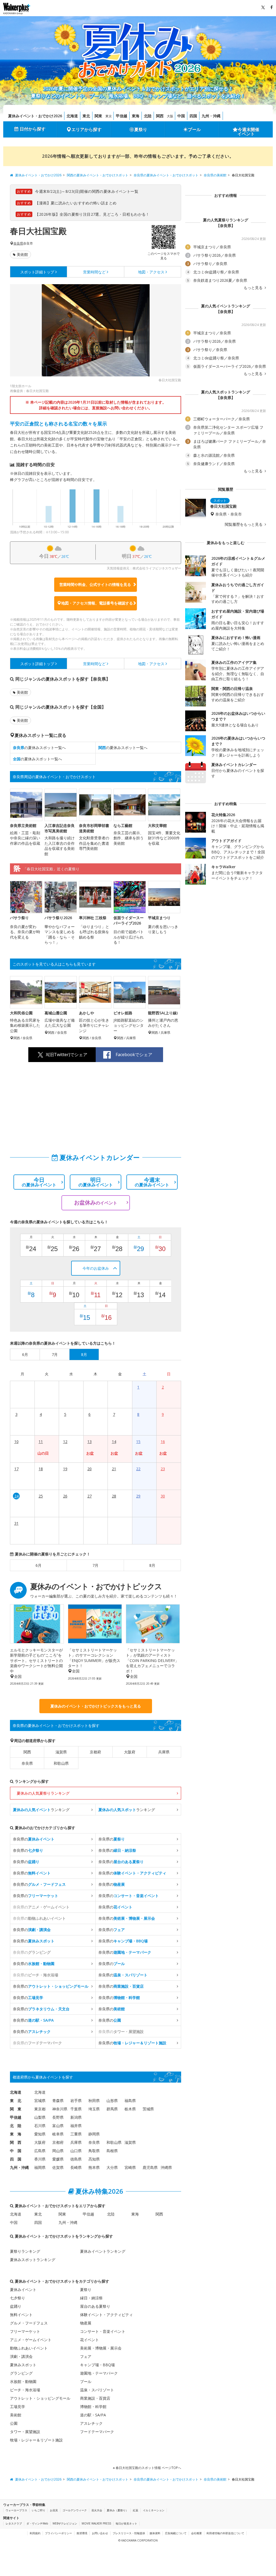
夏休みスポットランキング (33, 2260)
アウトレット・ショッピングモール (40, 2398)
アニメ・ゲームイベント (31, 2340)
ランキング (41, 1810)
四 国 (16, 2159)
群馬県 (112, 2109)
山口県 (76, 2151)
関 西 (16, 2142)
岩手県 (76, 2101)
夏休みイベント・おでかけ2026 (35, 116)
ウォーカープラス (16, 2510)
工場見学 (18, 2407)
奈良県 (18, 243)
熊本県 (94, 2167)
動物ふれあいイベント (29, 2348)
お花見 (54, 2510)
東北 (86, 116)
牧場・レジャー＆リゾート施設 (36, 2440)
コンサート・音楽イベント (103, 2331)
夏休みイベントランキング (103, 2251)
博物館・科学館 (93, 2407)
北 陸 (16, 2126)
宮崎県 (130, 2167)
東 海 (16, 2134)
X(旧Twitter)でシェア (67, 1055)
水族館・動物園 (23, 2381)
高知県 (94, 2159)
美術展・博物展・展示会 (101, 2348)
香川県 (40, 2159)
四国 (193, 116)
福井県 (76, 2126)
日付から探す (33, 129)
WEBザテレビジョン (65, 2523)
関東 (98, 116)
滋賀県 (61, 1752)
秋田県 (94, 2101)
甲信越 (122, 116)
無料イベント (21, 2315)
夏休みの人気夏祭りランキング (43, 1793)
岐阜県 (58, 2134)
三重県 (76, 2134)
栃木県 (130, 2109)
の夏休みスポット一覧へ (39, 748)
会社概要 (196, 2533)
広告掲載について (176, 2533)
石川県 (40, 2126)
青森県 (58, 2101)
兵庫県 (164, 1752)
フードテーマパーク (97, 2432)
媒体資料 (155, 2533)
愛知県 (40, 2134)
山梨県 (40, 2117)
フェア (86, 2356)
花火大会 (97, 2510)
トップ (37, 272)
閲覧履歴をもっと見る (244, 524)
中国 (181, 116)
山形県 (112, 2101)
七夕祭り (18, 2298)
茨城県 (148, 2109)
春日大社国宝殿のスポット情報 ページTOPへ (148, 2468)
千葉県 (76, 2109)
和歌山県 (61, 1763)
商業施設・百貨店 (95, 2398)
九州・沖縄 (211, 116)
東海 (136, 116)
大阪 (170, 116)
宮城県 (40, 2101)
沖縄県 (166, 2167)
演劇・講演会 (21, 2356)
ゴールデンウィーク (75, 2510)
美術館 (22, 254)
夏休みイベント (23, 2290)
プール (194, 129)
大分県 (112, 2167)
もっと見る (254, 288)
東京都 (40, 2109)
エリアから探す (87, 129)
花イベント (89, 2340)
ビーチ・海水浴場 (25, 2390)
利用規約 (35, 2533)
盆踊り (16, 2306)
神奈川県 (60, 2109)
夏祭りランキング (25, 2251)
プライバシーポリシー (58, 2533)
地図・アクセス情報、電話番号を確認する (97, 603)
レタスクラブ (14, 2523)
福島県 (130, 2101)
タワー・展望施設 (25, 2432)
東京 (109, 116)
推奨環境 (82, 2533)
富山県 (58, 2126)
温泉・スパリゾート (97, 2390)
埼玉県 (94, 2109)
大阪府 (130, 1752)
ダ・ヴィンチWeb (37, 2523)
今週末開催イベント (249, 132)
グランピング (21, 2373)
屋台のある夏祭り (95, 2306)
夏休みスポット (23, 2365)
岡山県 (58, 2151)
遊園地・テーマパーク (99, 2373)
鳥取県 (94, 2151)
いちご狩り (39, 2510)
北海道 (72, 116)
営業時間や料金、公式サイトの (95, 584)
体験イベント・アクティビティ (106, 2315)
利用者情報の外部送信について (225, 2533)
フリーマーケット (25, 2331)
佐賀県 (58, 2167)
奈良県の (34, 1839)
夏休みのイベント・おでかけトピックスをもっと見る (96, 1706)
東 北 (16, 2101)
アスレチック (91, 2423)
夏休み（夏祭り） (118, 2510)
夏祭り (141, 129)
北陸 (148, 116)
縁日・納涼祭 (91, 2298)
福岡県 (40, 2167)
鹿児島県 (150, 2167)
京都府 (95, 1752)
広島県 (40, 2151)
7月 (95, 1565)
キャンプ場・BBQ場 (97, 2365)
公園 (14, 2423)
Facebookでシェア (134, 1055)
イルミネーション (154, 2510)
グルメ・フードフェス (29, 2323)
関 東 (16, 2109)
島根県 (112, 2151)
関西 (160, 116)
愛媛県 (58, 2159)
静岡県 (94, 2134)
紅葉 (136, 2510)
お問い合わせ (100, 2533)
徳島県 (76, 2159)
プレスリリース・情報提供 (129, 2533)
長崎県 (76, 2167)
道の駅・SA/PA (93, 2415)
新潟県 (76, 2117)
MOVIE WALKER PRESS (96, 2523)
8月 (152, 1565)
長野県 (58, 2117)
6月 (39, 1565)
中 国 (16, 2151)
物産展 (86, 2323)
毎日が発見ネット (126, 2523)
